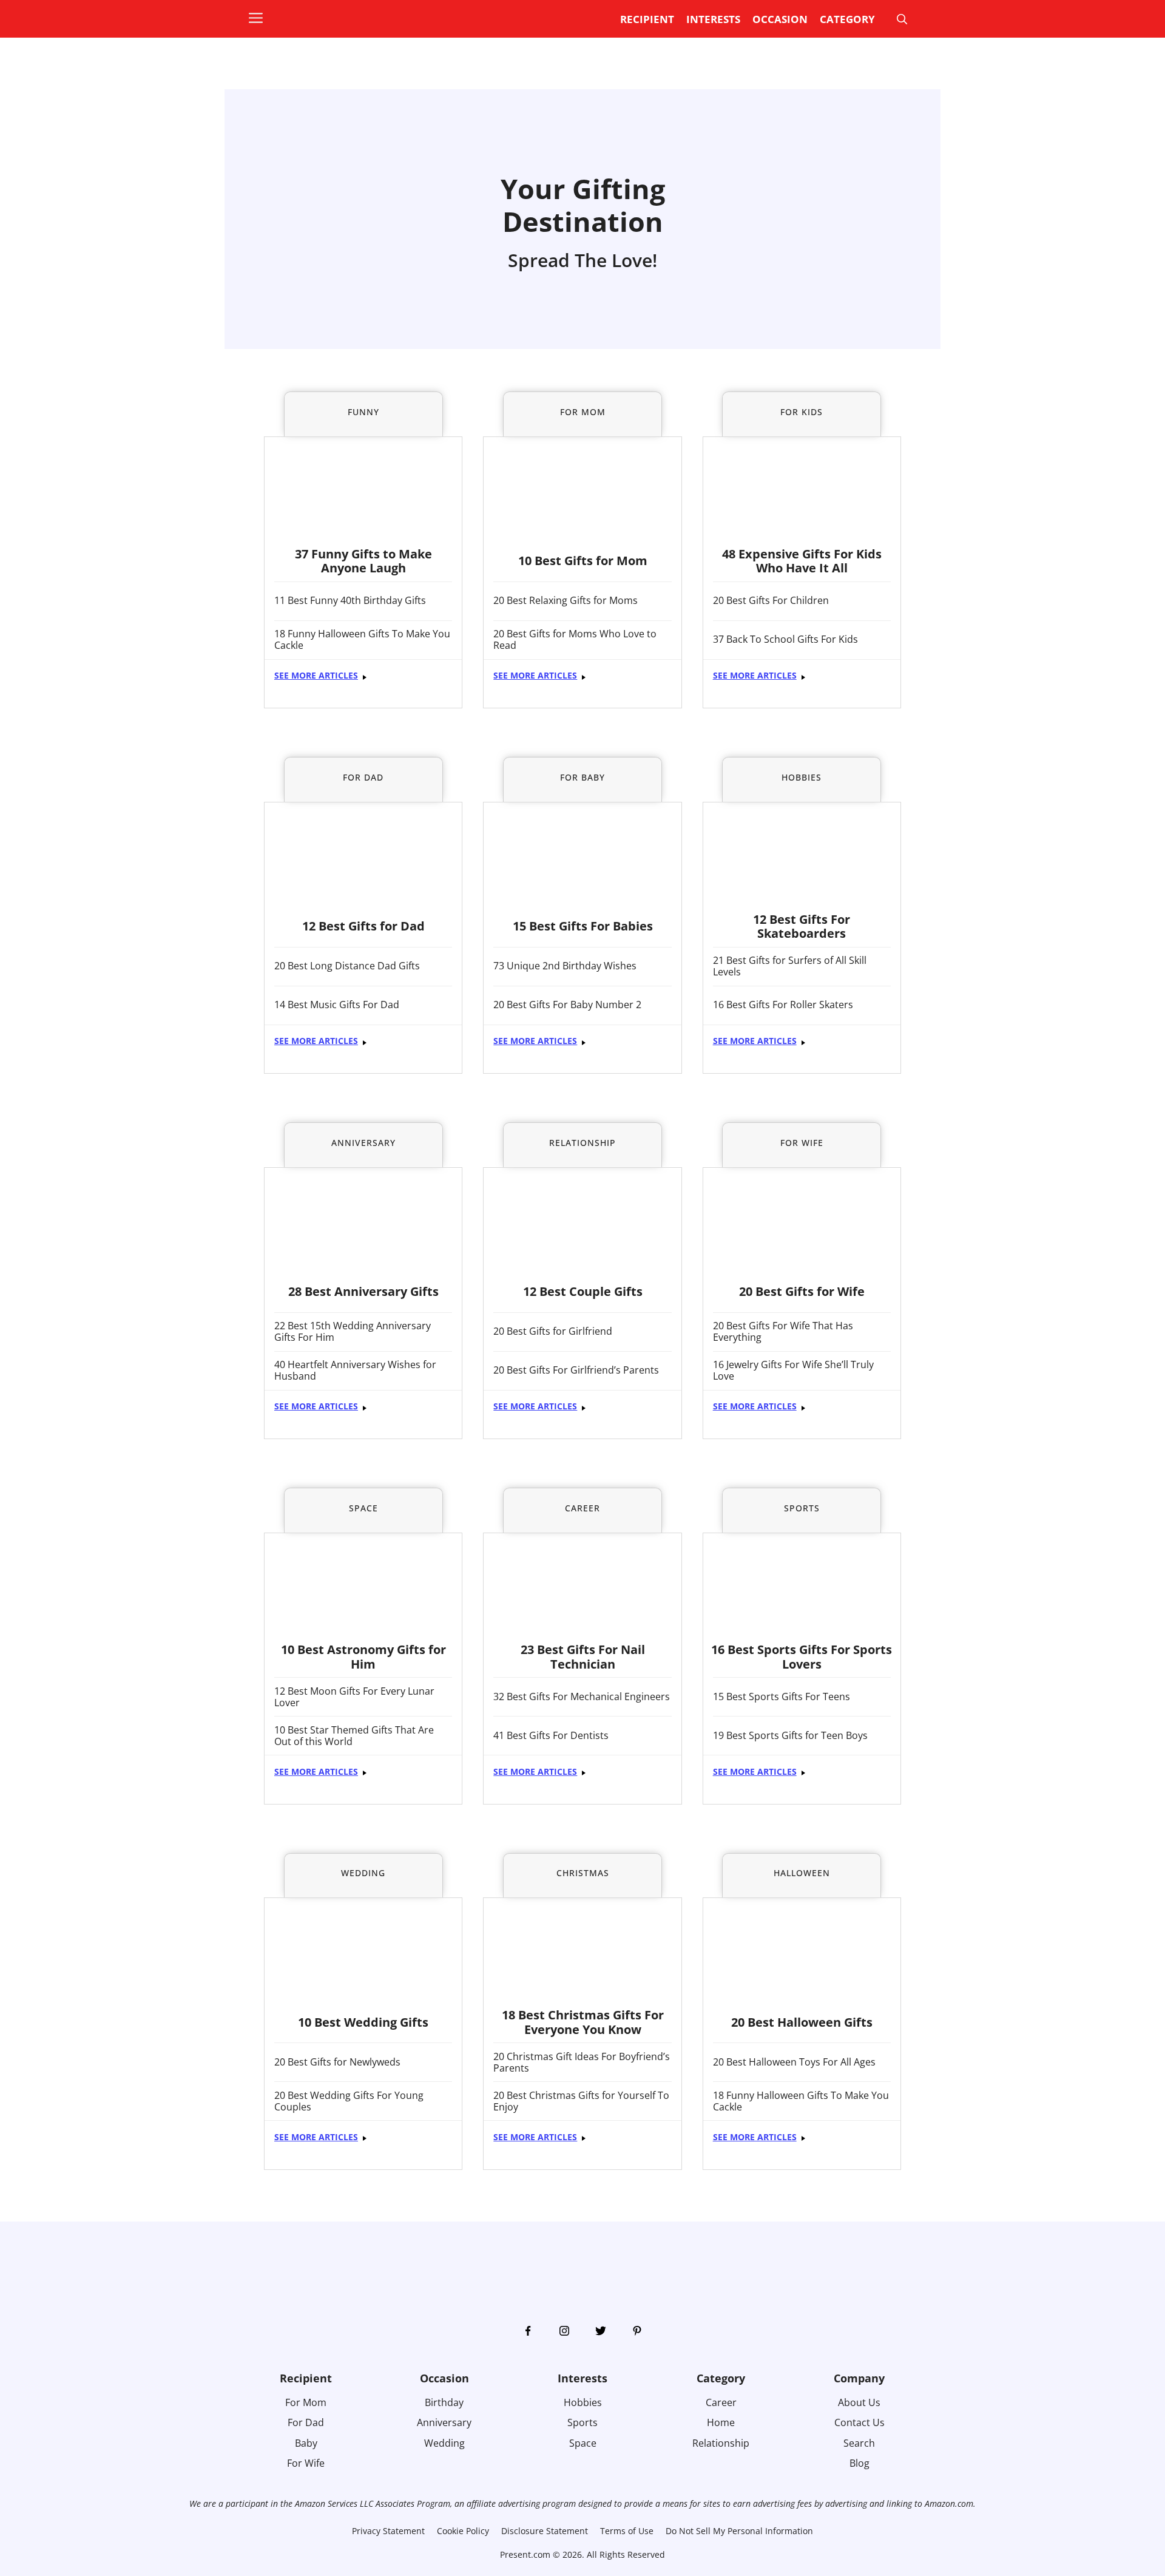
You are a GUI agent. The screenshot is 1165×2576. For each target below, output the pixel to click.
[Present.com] (320, 16)
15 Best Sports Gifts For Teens (782, 1697)
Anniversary (444, 2422)
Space (583, 2443)
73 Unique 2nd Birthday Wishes (565, 966)
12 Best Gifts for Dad (363, 926)
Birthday (444, 2402)
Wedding (444, 2443)
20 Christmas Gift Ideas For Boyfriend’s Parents (582, 2062)
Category (847, 19)
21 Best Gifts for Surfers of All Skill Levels (790, 966)
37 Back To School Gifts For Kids (785, 639)
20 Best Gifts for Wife (802, 1291)
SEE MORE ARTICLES (316, 675)
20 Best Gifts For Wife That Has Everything (783, 1332)
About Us (859, 2402)
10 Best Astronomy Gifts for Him (363, 1657)
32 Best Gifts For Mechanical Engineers (582, 1697)
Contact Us (859, 2422)
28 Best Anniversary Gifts (363, 1291)
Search (859, 2443)
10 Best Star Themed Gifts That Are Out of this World (354, 1736)
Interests (713, 19)
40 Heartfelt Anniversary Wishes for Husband (355, 1371)
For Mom (306, 2402)
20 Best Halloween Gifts (802, 2022)
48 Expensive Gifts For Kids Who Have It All (802, 561)
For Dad (306, 2422)
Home (721, 2422)
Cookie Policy (463, 2531)
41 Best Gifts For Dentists (551, 1736)
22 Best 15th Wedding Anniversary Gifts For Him (353, 1332)
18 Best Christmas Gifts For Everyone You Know (583, 2022)
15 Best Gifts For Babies (583, 926)
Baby (306, 2443)
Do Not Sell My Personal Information (739, 2531)
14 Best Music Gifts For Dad (337, 1005)
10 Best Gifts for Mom (583, 561)
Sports (582, 2422)
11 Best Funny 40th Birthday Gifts (350, 601)
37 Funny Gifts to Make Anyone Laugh (363, 561)
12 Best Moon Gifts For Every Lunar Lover (354, 1697)
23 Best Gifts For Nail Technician (583, 1657)
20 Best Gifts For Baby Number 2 (567, 1005)
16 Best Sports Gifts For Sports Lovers (802, 1657)
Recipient (647, 19)
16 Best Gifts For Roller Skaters (783, 1005)
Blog (859, 2463)
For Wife (306, 2463)
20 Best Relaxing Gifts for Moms (566, 601)
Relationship (721, 2443)
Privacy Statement (388, 2531)
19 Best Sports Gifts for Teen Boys (790, 1736)
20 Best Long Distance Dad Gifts (347, 966)
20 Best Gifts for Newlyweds (337, 2062)
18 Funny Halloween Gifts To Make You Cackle (362, 640)
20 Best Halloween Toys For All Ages (794, 2062)
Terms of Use (627, 2531)
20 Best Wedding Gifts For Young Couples (349, 2101)
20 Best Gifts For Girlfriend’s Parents (576, 1370)
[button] (262, 19)
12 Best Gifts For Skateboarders (802, 927)
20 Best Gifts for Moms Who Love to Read (575, 640)
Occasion (780, 19)
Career (721, 2402)
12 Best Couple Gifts (583, 1291)
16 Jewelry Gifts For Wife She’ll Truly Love (793, 1371)
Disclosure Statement (545, 2531)
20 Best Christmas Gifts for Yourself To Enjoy (581, 2101)
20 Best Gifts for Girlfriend (553, 1331)
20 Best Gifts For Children (771, 601)
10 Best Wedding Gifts (363, 2022)
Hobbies (583, 2402)
